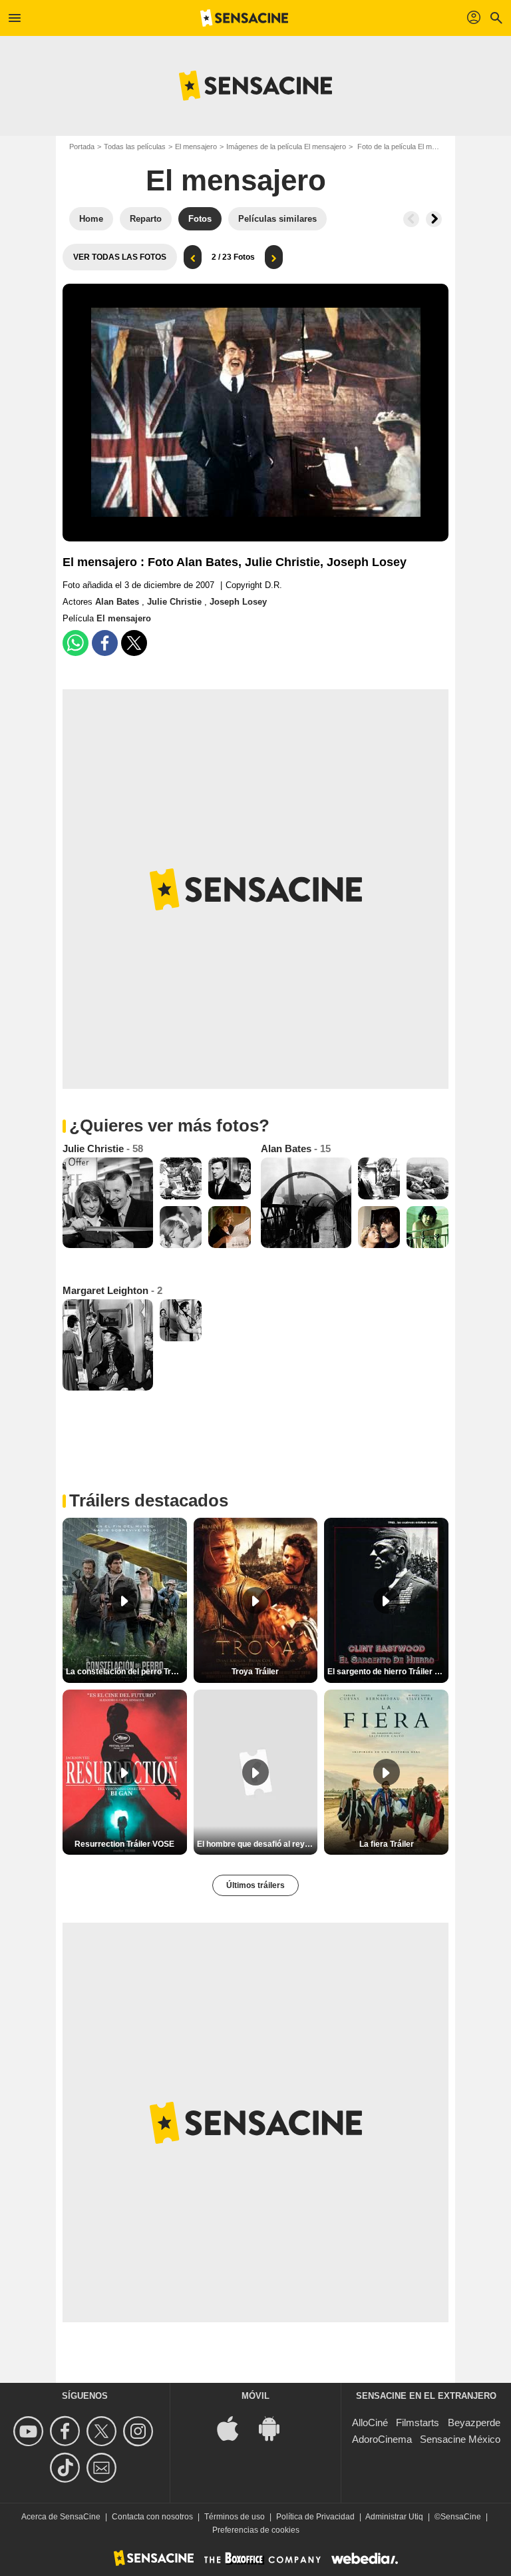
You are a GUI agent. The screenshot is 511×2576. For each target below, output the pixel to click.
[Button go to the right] (434, 219)
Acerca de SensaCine (61, 2517)
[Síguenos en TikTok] (67, 2468)
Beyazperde (474, 2422)
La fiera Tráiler (387, 1844)
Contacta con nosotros (152, 2517)
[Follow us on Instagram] (140, 2431)
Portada (82, 147)
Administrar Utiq (394, 2517)
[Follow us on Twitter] (103, 2431)
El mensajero (196, 147)
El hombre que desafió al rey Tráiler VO (257, 1844)
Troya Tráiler (255, 1672)
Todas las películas (135, 147)
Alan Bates (118, 602)
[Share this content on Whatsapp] (76, 643)
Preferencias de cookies (256, 2530)
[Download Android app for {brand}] (276, 2428)
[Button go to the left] (411, 219)
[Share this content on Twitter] (134, 643)
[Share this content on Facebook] (105, 643)
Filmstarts (418, 2422)
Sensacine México (460, 2439)
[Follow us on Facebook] (67, 2431)
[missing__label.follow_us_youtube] (30, 2431)
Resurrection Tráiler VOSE (124, 1844)
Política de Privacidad (315, 2517)
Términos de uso (235, 2517)
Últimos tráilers (255, 1885)
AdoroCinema (382, 2439)
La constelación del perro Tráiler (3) (126, 1672)
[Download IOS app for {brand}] (235, 2428)
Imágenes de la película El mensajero (286, 147)
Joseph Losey (238, 602)
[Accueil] (244, 18)
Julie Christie (176, 602)
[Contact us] (103, 2468)
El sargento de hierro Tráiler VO (387, 1672)
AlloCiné (370, 2422)
